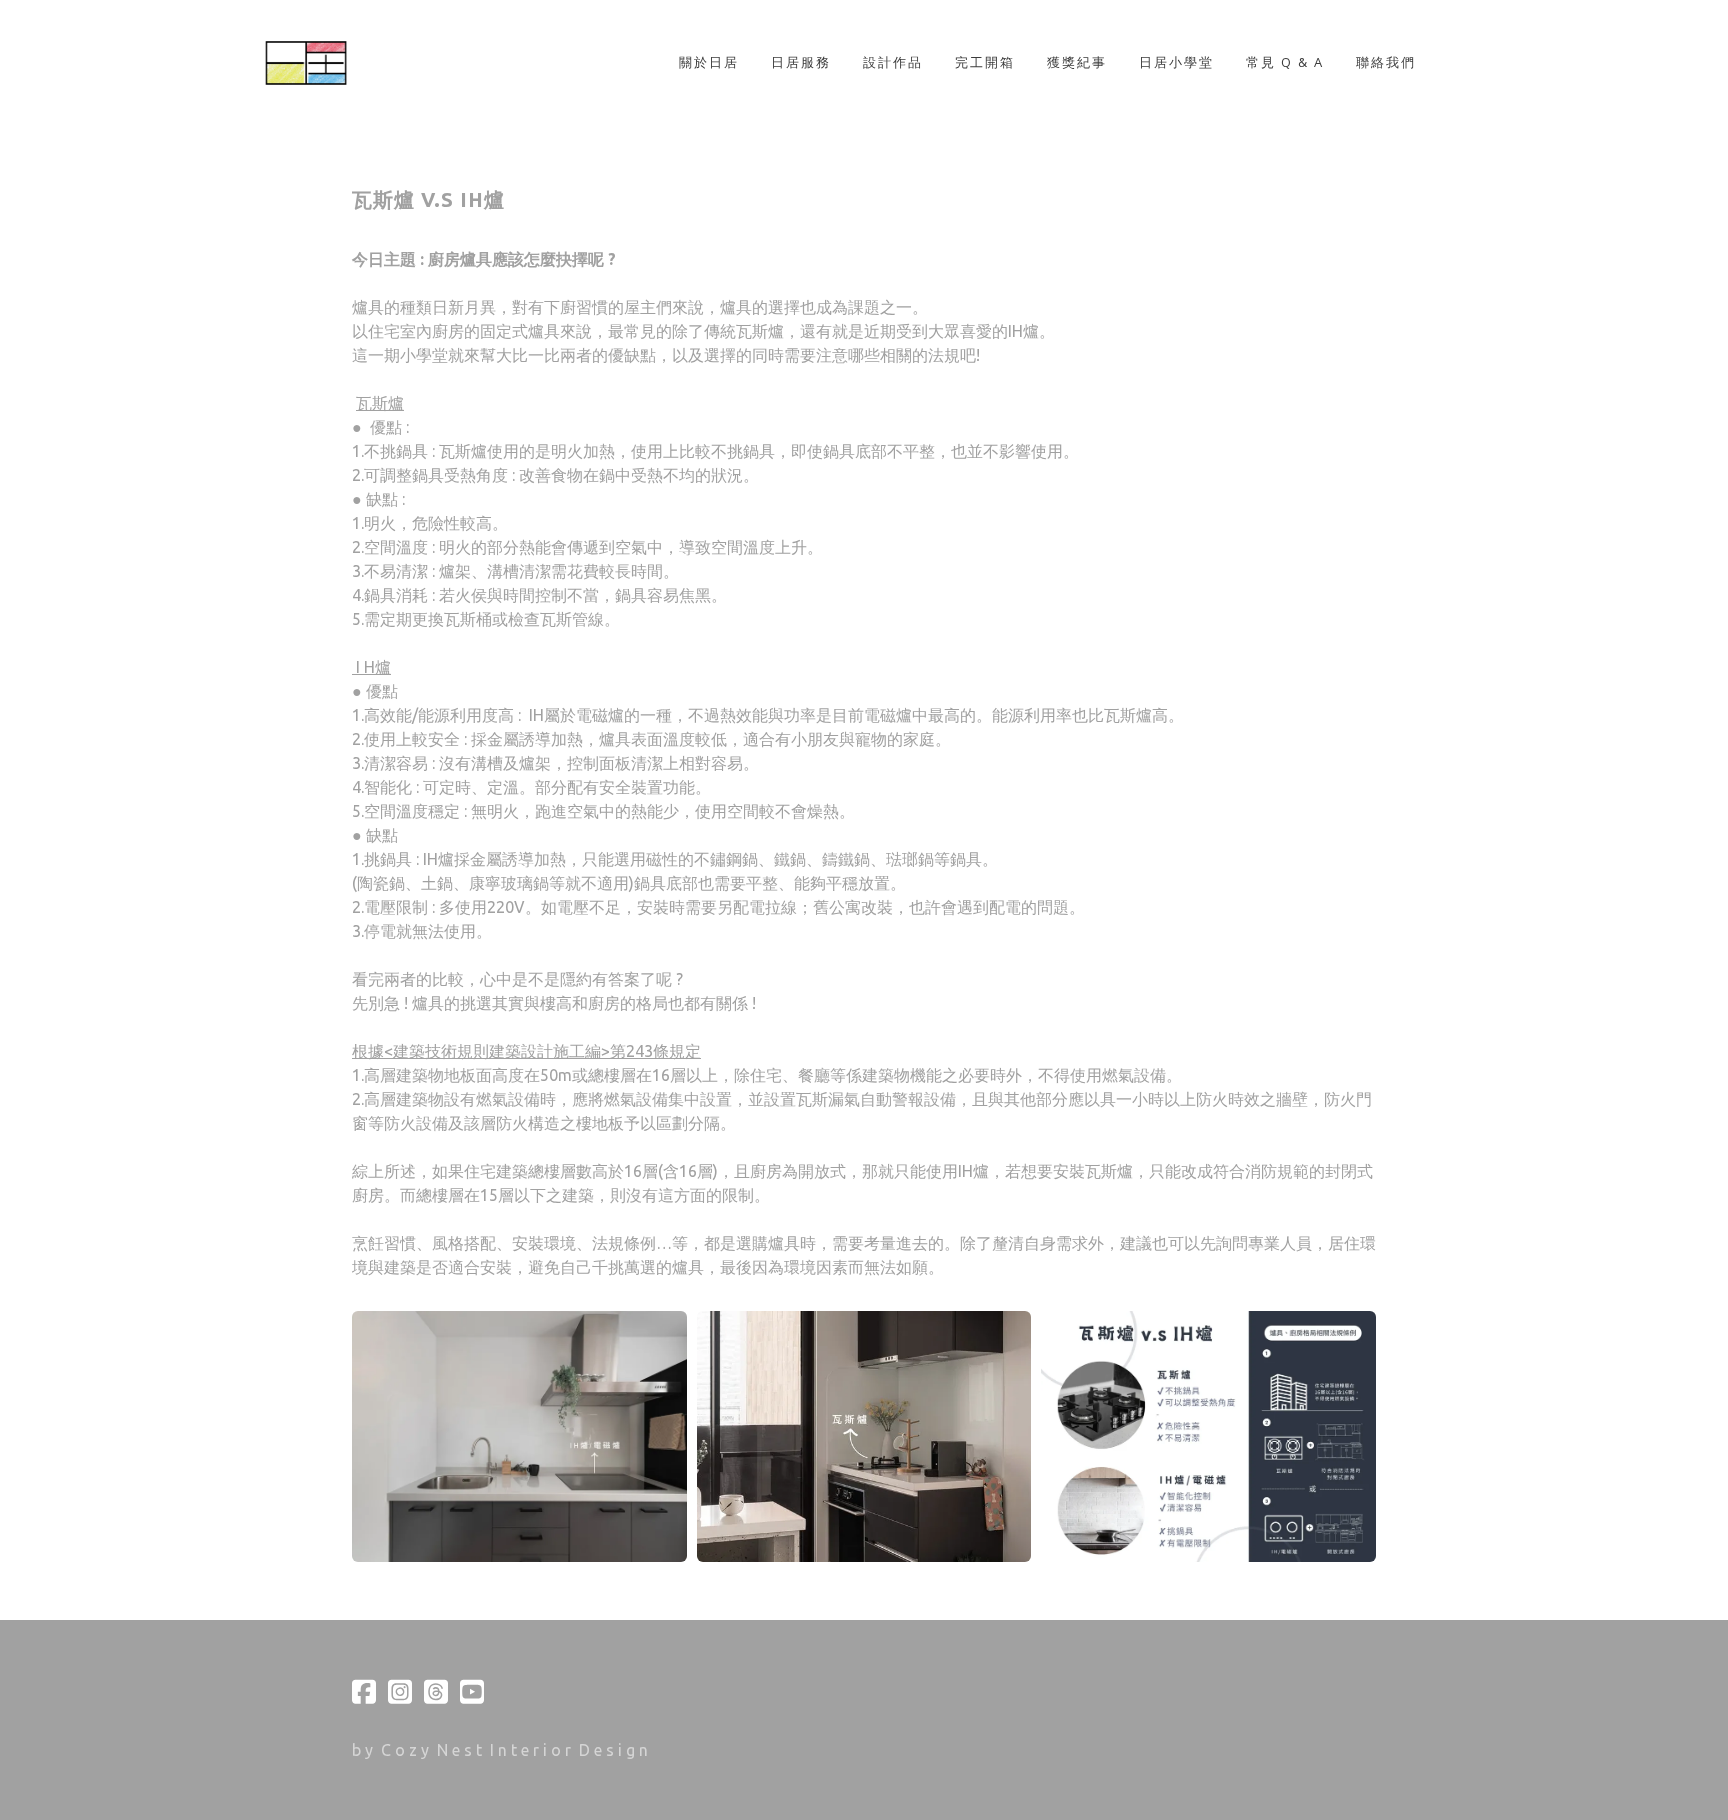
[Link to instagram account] (400, 1691)
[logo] (332, 63)
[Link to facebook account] (364, 1691)
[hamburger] (441, 36)
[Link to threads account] (436, 1691)
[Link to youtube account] (472, 1691)
